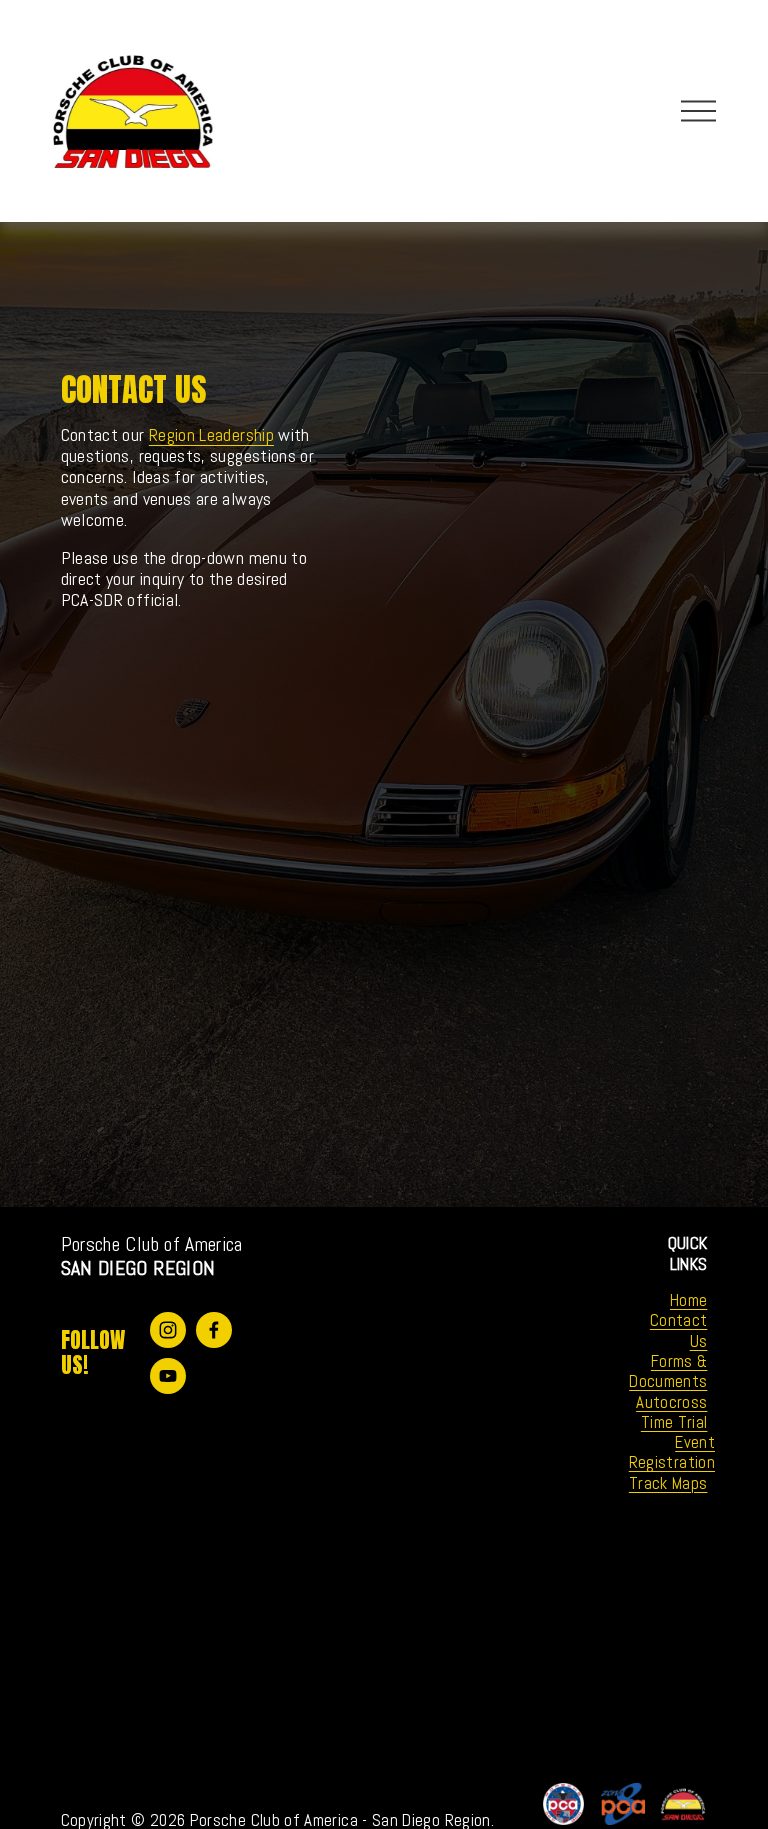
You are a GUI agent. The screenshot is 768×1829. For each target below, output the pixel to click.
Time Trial (674, 1422)
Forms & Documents (668, 1371)
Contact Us (679, 1330)
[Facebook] (214, 1330)
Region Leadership (211, 435)
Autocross (671, 1402)
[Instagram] (168, 1330)
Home (688, 1300)
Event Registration (672, 1452)
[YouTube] (168, 1376)
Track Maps (668, 1483)
